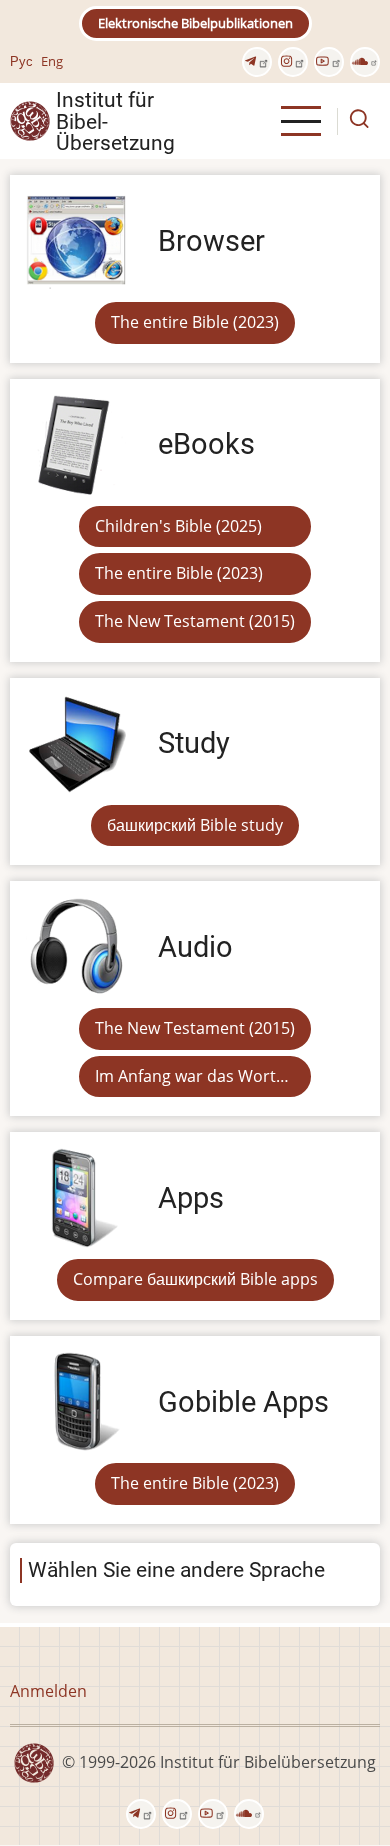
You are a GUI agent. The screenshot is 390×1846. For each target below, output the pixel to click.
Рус (21, 61)
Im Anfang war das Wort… (192, 1076)
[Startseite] (30, 120)
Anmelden (48, 1691)
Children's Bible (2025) (178, 526)
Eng (52, 61)
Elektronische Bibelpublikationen (195, 23)
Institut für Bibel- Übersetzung (115, 121)
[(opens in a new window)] (257, 62)
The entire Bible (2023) (195, 322)
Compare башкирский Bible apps (195, 1279)
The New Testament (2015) (195, 621)
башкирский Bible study (195, 825)
